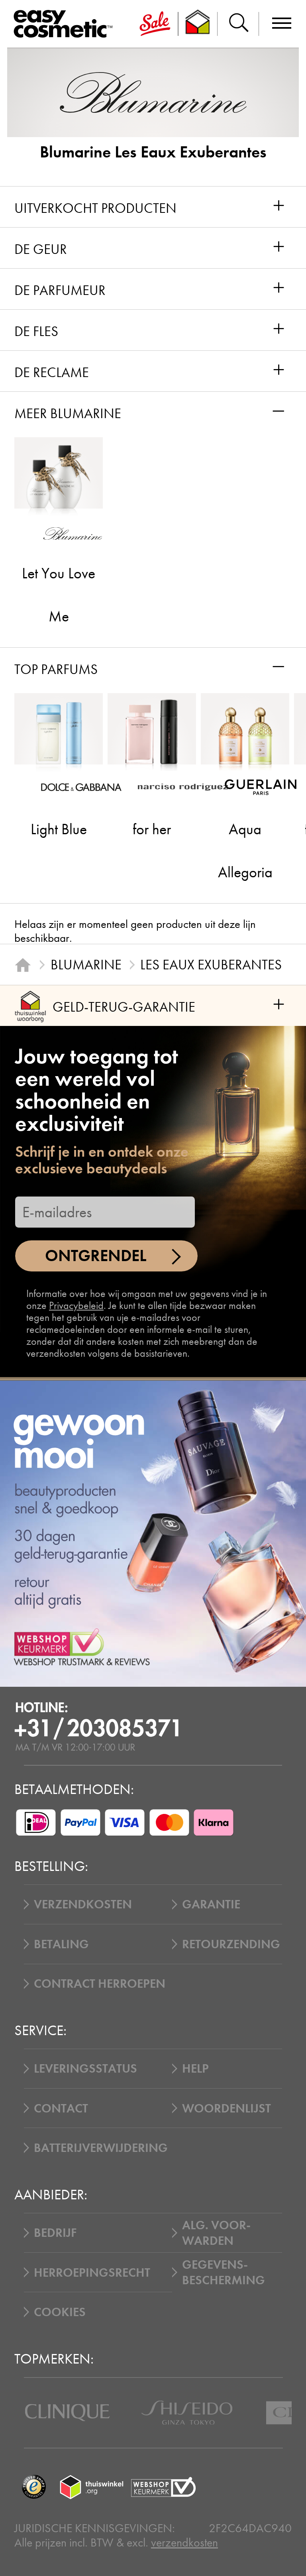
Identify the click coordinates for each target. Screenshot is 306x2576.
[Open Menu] (66, 24)
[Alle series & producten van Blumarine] (153, 92)
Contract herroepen (100, 1984)
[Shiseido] (187, 2413)
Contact (61, 2108)
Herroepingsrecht (92, 2272)
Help (195, 2068)
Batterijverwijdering (101, 2148)
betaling (61, 1944)
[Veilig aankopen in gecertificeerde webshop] (163, 2487)
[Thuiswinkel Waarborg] (92, 2487)
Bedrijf (55, 2233)
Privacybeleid (76, 1306)
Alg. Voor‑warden (216, 2233)
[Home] (23, 965)
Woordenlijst (227, 2108)
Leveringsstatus (85, 2068)
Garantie (211, 1904)
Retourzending (231, 1944)
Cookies (60, 2312)
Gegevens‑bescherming (224, 2272)
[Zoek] (238, 24)
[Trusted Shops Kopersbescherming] (34, 2487)
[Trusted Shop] (198, 24)
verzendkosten (184, 2543)
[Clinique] (67, 2413)
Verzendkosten (83, 1904)
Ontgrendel (96, 1256)
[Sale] (155, 24)
